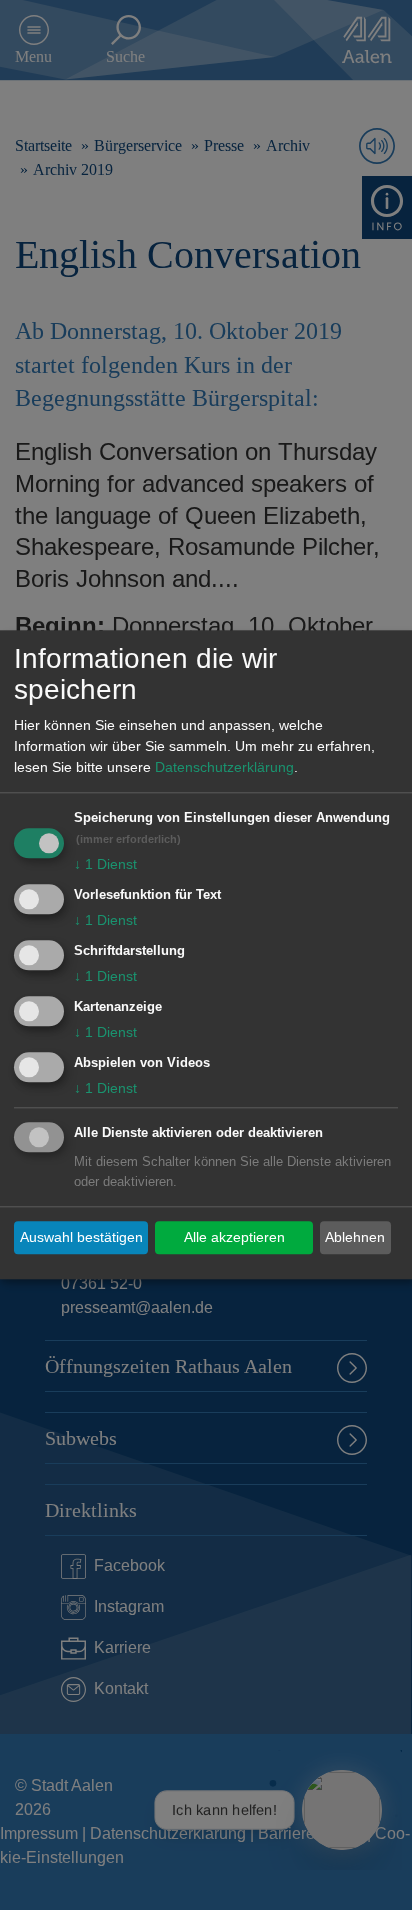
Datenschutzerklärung (224, 768)
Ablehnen (355, 1237)
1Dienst (105, 865)
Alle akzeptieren (234, 1237)
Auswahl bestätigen (81, 1237)
